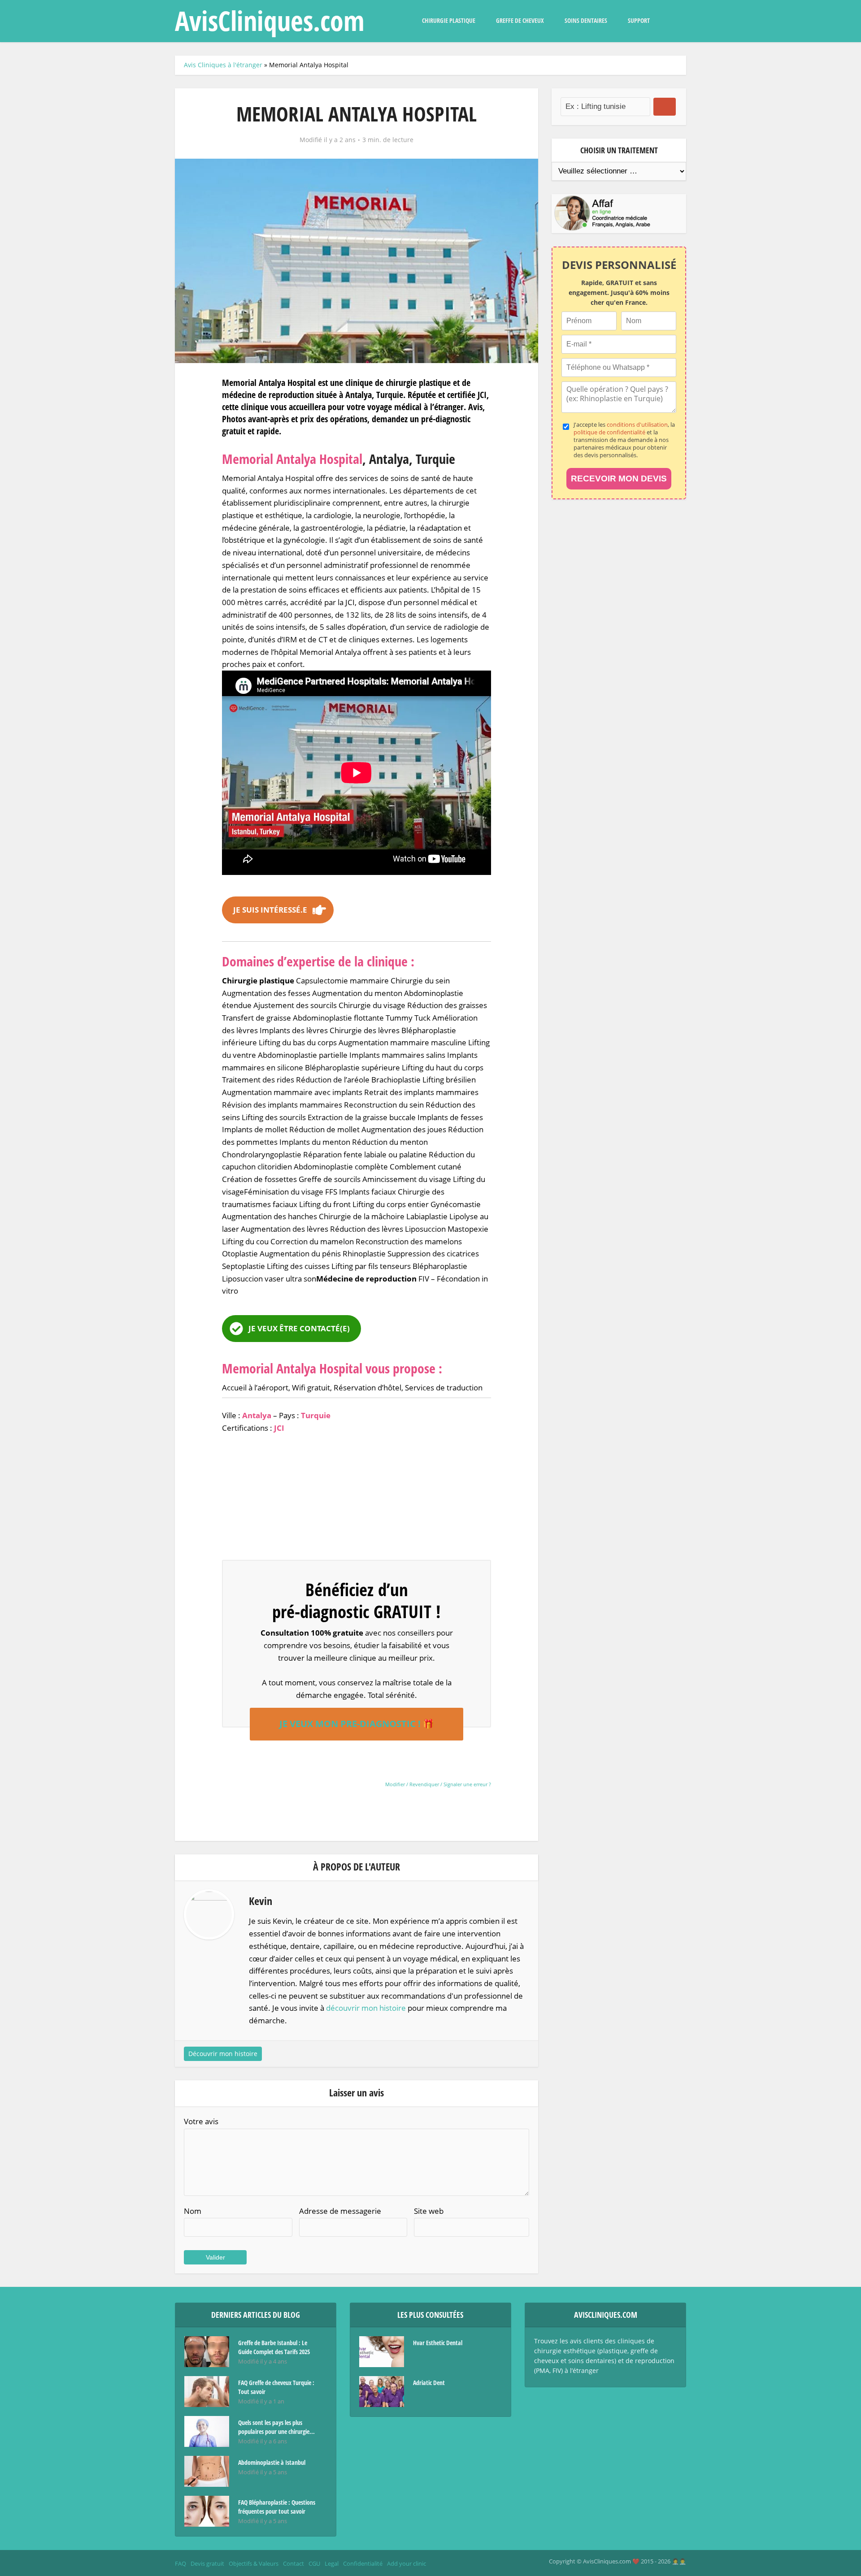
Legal (332, 2563)
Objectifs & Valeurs (254, 2563)
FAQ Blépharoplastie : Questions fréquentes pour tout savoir (277, 2507)
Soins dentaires (586, 20)
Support (639, 20)
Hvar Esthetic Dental (438, 2343)
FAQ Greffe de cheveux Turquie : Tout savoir (276, 2387)
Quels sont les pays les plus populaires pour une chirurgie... (276, 2427)
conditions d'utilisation (637, 424)
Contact (294, 2563)
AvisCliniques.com (270, 21)
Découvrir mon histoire (223, 2054)
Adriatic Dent (429, 2383)
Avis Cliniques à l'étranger (223, 65)
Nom (193, 2211)
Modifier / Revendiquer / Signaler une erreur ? (438, 1784)
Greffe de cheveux (520, 20)
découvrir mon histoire (366, 2008)
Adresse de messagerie (340, 2211)
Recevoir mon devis (619, 478)
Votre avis (201, 2121)
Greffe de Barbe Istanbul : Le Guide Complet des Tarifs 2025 (274, 2347)
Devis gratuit (207, 2563)
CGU (314, 2563)
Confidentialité (363, 2563)
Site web (429, 2211)
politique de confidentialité (609, 432)
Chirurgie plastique (449, 20)
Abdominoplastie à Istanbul (272, 2462)
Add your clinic (407, 2563)
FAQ (180, 2563)
